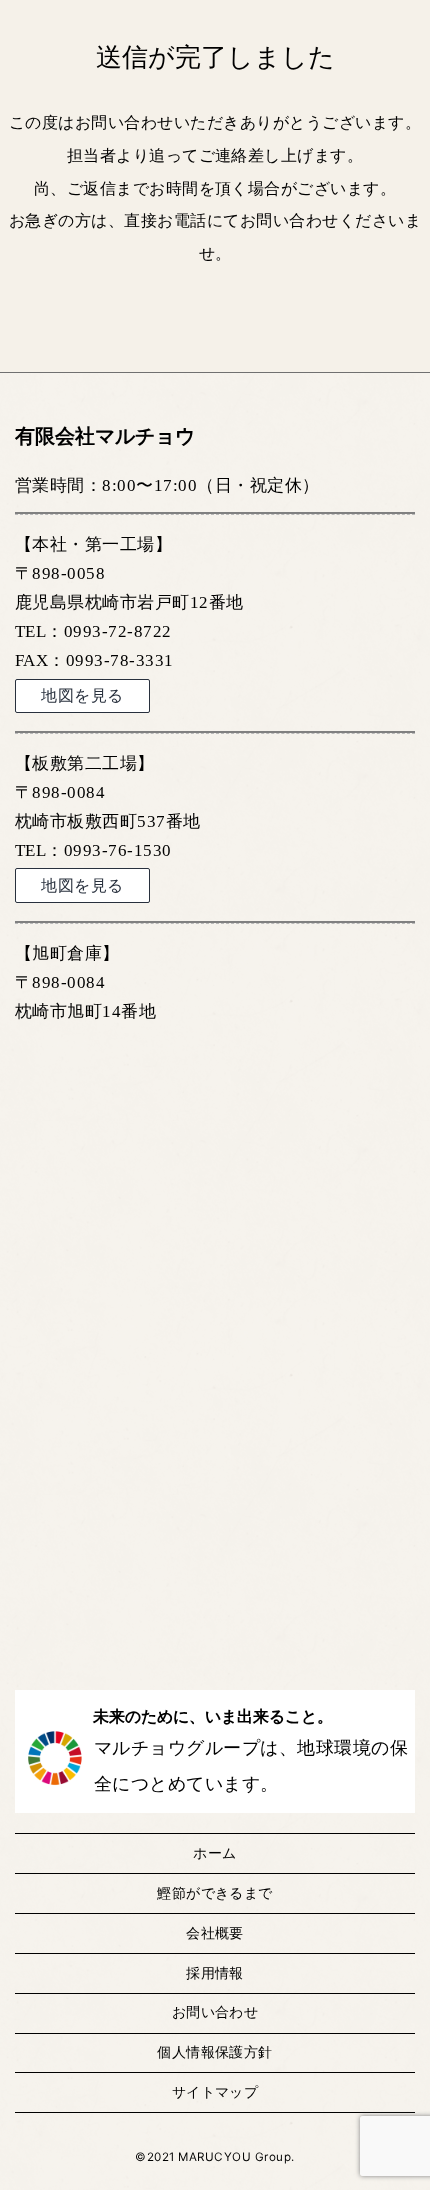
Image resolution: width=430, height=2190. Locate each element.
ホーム (214, 1853)
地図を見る (82, 696)
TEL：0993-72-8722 (93, 631)
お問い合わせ (215, 2012)
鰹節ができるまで (215, 1893)
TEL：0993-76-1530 (93, 850)
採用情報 (215, 1973)
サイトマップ (215, 2092)
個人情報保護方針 (215, 2052)
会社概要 (215, 1933)
